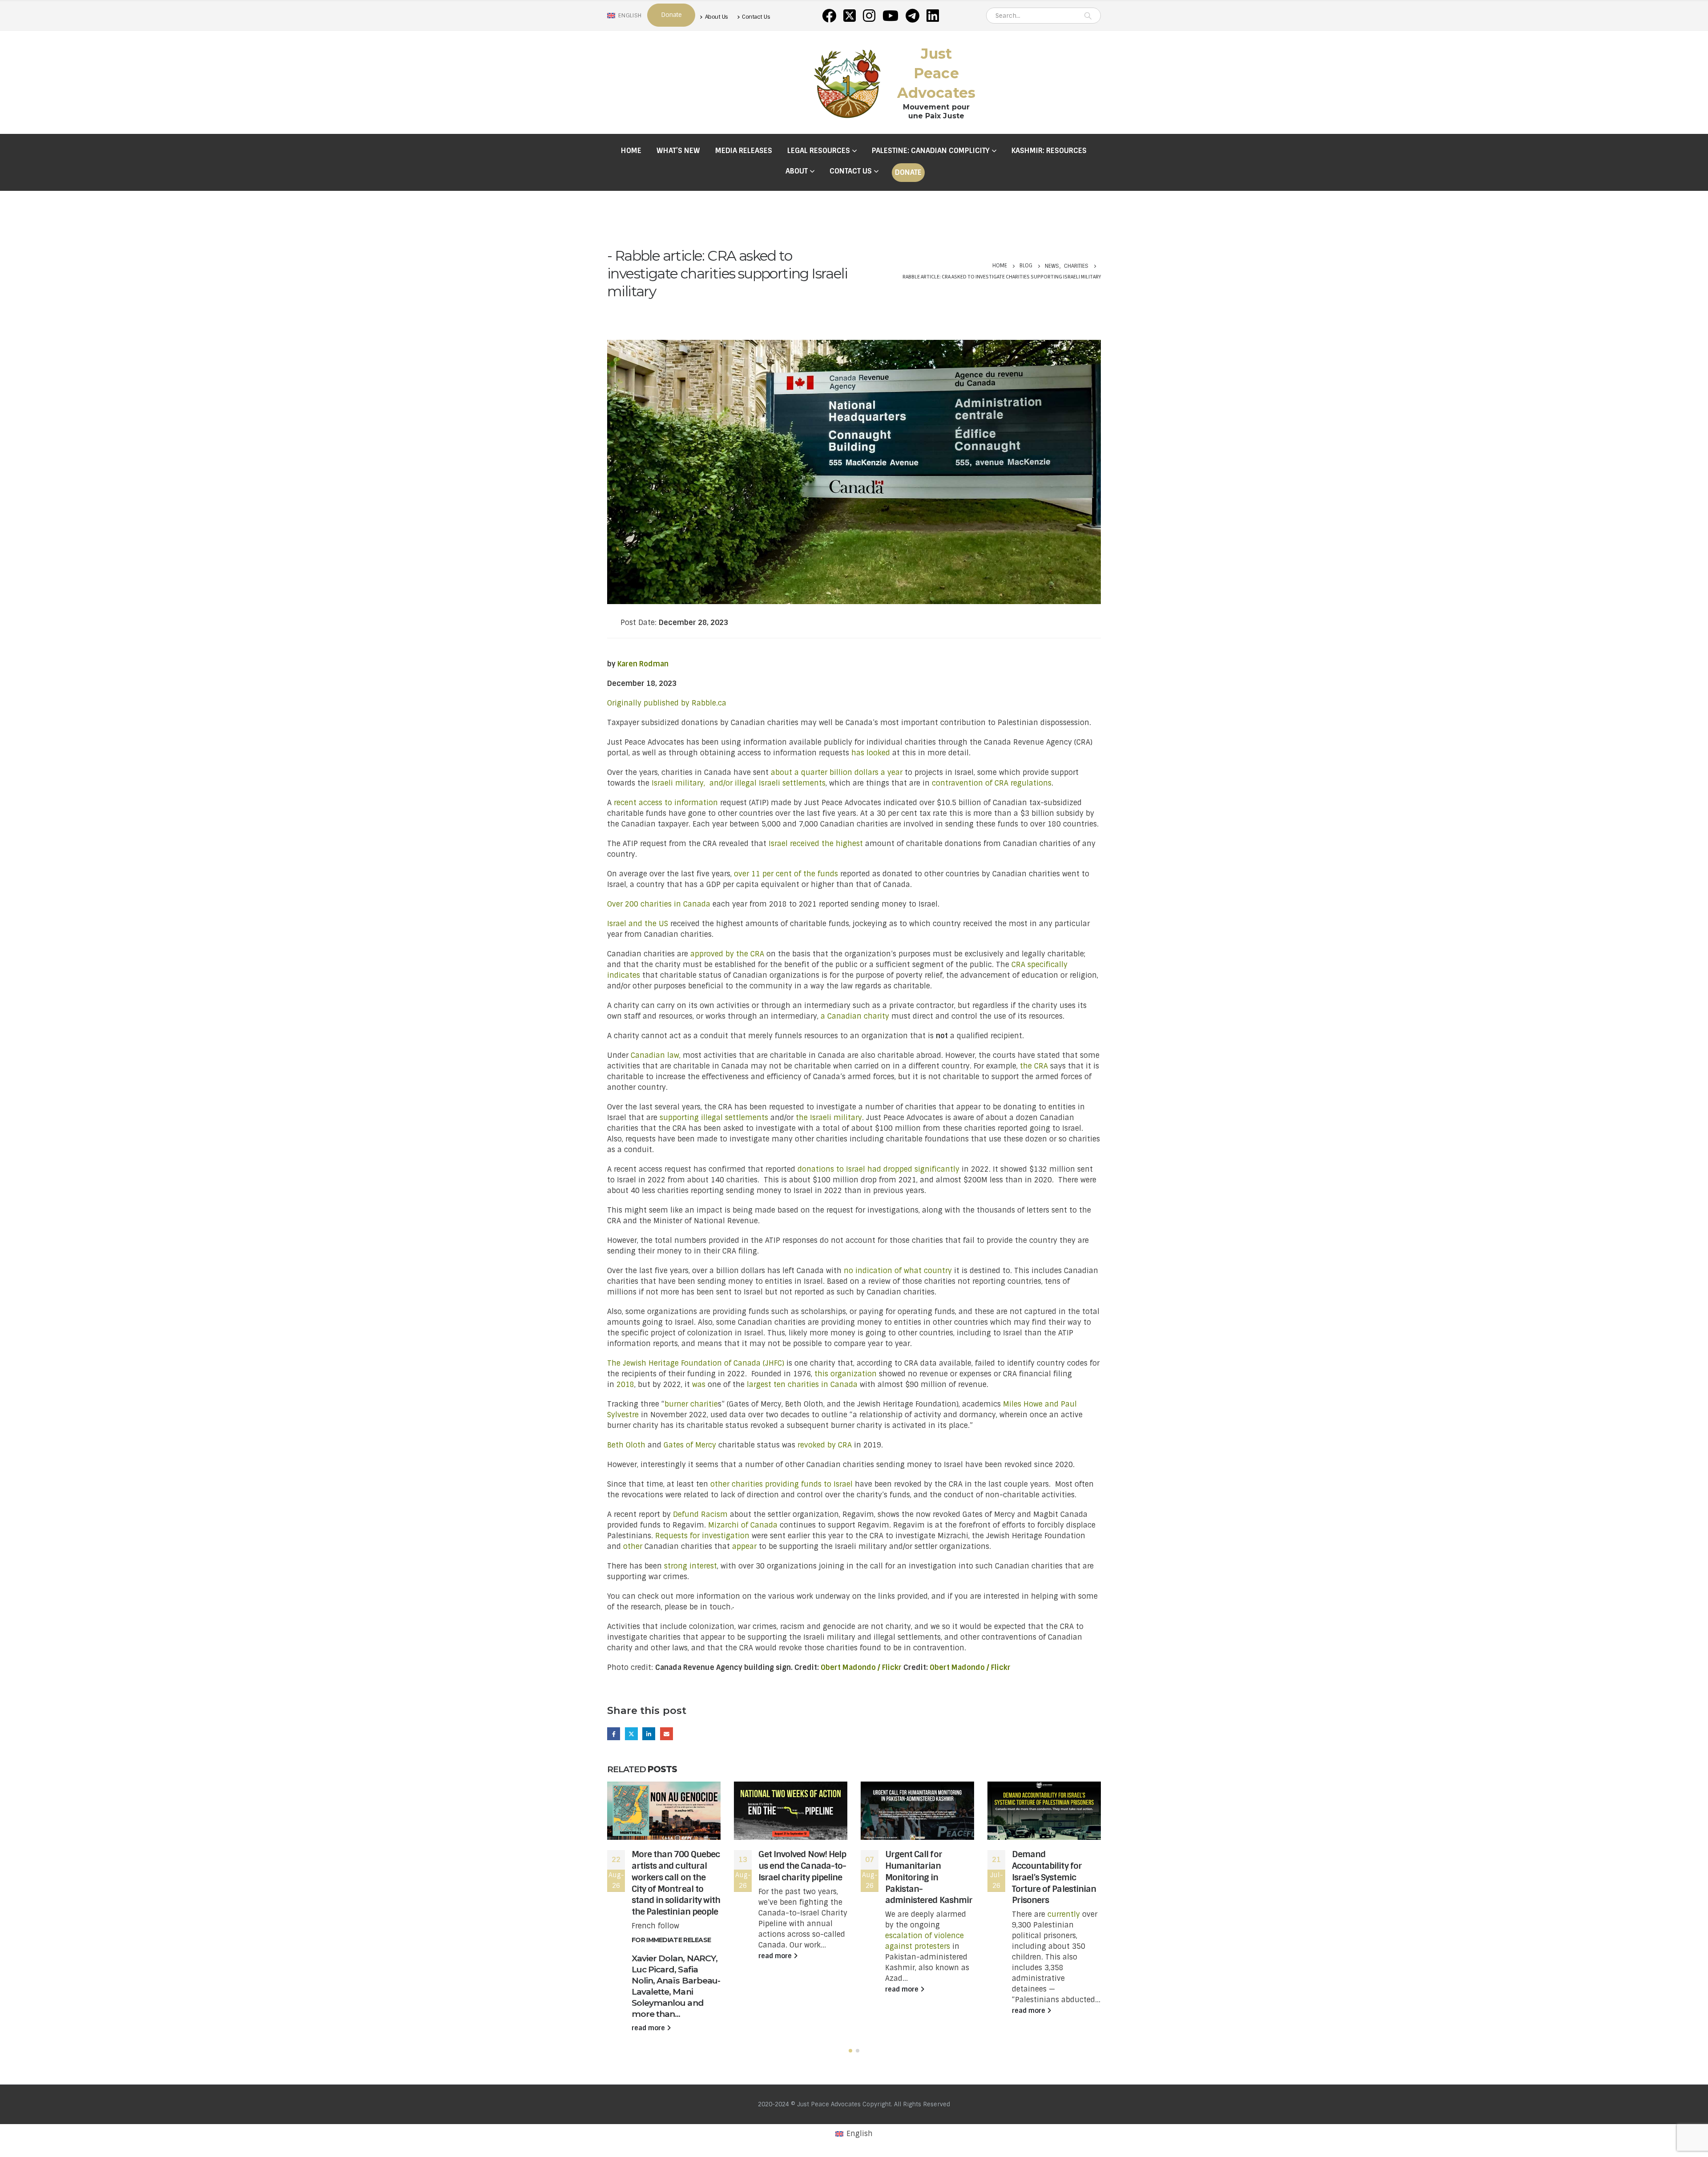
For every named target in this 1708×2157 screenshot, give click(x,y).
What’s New (678, 151)
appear (743, 1546)
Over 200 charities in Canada (659, 904)
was (699, 1385)
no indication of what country (898, 1271)
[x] (850, 16)
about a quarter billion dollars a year (837, 772)
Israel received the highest (816, 844)
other (633, 1546)
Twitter (631, 1734)
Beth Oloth (626, 1445)
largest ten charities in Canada (802, 1385)
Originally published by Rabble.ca (667, 703)
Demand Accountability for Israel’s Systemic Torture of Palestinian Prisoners (1054, 1877)
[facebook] (829, 16)
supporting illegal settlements (714, 1118)
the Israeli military (829, 1118)
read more (649, 2028)
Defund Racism (700, 1514)
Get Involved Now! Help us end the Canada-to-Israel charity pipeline (802, 1866)
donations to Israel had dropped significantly (878, 1169)
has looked (871, 753)
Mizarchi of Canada (743, 1525)
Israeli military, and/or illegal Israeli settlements (739, 783)
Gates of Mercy (690, 1445)
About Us (717, 17)
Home (631, 151)
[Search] (1088, 16)
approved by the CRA (727, 954)
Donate (908, 172)
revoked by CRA (825, 1445)
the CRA (1034, 1066)
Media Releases (744, 151)
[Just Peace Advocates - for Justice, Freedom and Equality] (847, 82)
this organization (846, 1374)
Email (667, 1734)
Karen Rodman (643, 664)
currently (1064, 1914)
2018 (625, 1385)
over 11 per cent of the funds (786, 874)
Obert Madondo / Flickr (861, 1667)
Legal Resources (819, 151)
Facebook (614, 1734)
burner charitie (691, 1404)
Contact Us (756, 17)
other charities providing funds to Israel (781, 1484)
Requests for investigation (702, 1536)
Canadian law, (656, 1055)
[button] (850, 2051)
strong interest (691, 1566)
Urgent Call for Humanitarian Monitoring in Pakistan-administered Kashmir (929, 1877)
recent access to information (666, 803)
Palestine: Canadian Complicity (931, 151)
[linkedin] (933, 16)
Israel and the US (638, 924)
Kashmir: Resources (1049, 151)
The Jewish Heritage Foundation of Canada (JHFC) (696, 1363)
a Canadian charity (855, 1016)
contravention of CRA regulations (992, 783)
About (797, 171)
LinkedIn (649, 1734)
